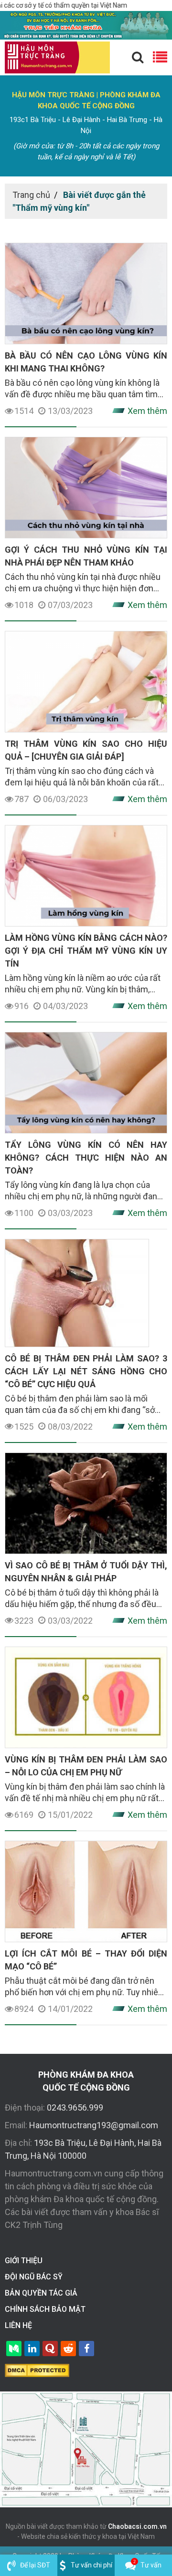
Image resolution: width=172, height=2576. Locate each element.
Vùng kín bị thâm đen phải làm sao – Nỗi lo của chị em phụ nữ (86, 1766)
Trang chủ (31, 195)
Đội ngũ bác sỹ (34, 2277)
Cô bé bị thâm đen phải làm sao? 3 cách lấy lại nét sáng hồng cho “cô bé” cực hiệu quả (86, 1371)
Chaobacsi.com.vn (137, 2526)
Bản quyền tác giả (41, 2293)
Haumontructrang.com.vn (54, 2173)
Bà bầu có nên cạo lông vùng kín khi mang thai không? (86, 362)
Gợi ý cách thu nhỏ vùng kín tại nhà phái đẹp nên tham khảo (86, 556)
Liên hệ (18, 2325)
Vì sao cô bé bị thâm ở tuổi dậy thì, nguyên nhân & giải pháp (86, 1572)
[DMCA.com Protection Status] (37, 2370)
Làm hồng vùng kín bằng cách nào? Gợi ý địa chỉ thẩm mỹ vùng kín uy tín (86, 951)
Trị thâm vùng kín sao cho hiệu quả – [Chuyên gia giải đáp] (86, 750)
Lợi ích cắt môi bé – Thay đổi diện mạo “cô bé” (86, 1960)
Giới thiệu (24, 2261)
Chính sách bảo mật (45, 2309)
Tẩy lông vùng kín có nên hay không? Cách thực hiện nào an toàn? (86, 1158)
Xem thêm (147, 411)
